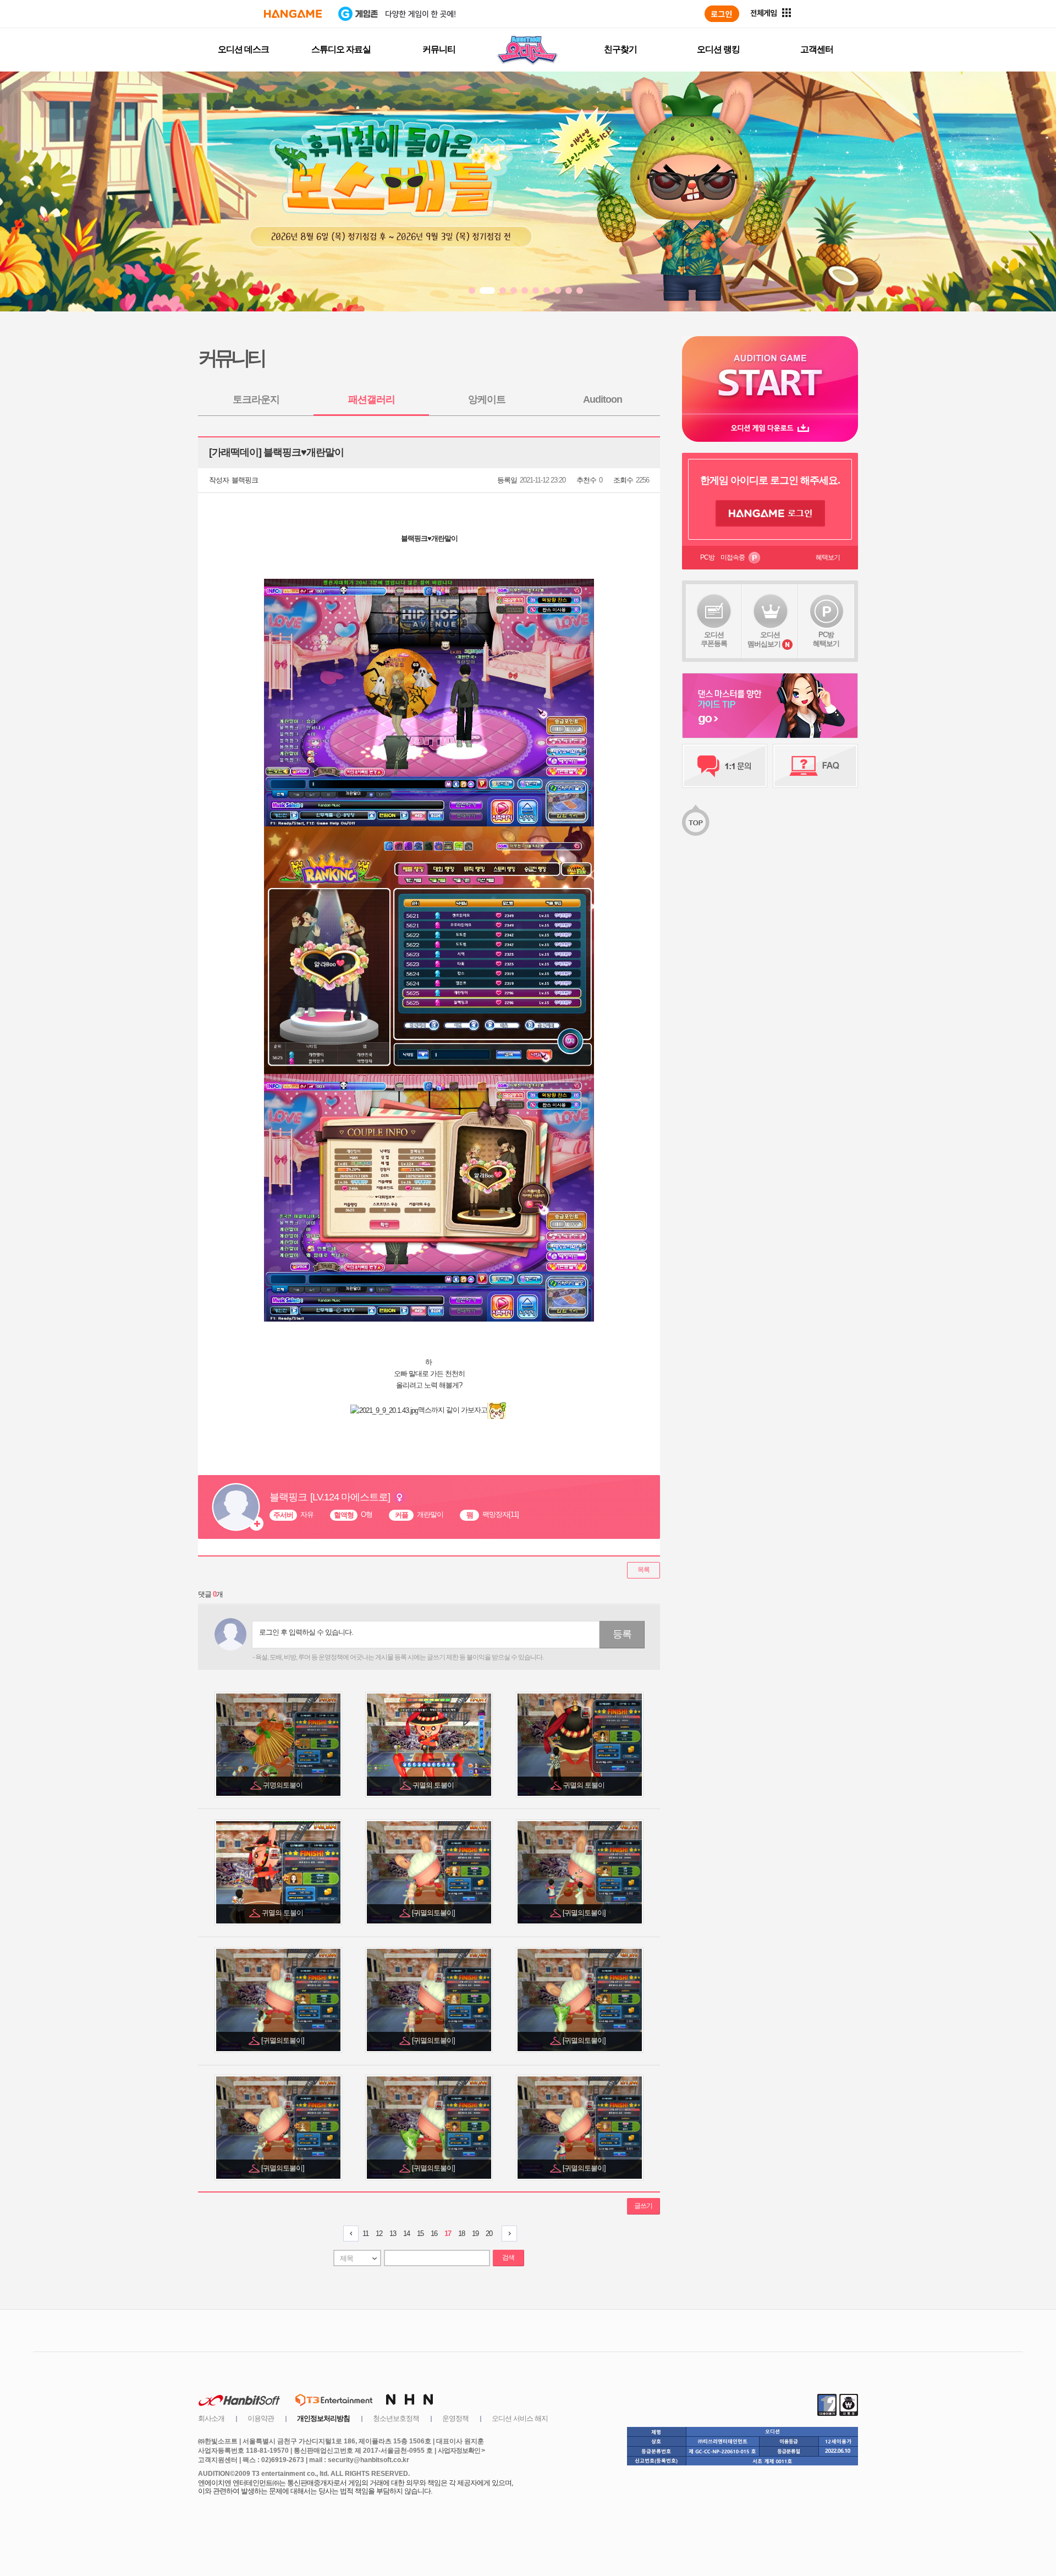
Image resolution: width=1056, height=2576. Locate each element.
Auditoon (603, 399)
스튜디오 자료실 (341, 49)
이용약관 (261, 2418)
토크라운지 (256, 399)
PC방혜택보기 (826, 639)
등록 (622, 1634)
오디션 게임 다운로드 (770, 428)
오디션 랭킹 (718, 49)
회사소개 (211, 2418)
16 (434, 2234)
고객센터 (817, 49)
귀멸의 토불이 (434, 1785)
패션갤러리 (372, 399)
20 (489, 2234)
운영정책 (455, 2418)
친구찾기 (620, 49)
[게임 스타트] (770, 375)
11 (365, 2234)
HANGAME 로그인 (770, 513)
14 (406, 2234)
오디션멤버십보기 (764, 639)
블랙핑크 (245, 480)
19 (475, 2234)
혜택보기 (828, 557)
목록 (643, 1570)
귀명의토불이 (284, 1785)
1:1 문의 (725, 766)
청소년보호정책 (396, 2418)
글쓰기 (643, 2206)
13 (393, 2234)
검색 (508, 2257)
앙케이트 (487, 399)
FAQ (815, 766)
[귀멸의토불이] (434, 1913)
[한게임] (293, 14)
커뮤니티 (439, 49)
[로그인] (722, 14)
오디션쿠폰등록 (714, 639)
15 (420, 2234)
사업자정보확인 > (461, 2451)
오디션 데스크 (243, 49)
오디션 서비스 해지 (520, 2418)
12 (379, 2234)
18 (461, 2234)
